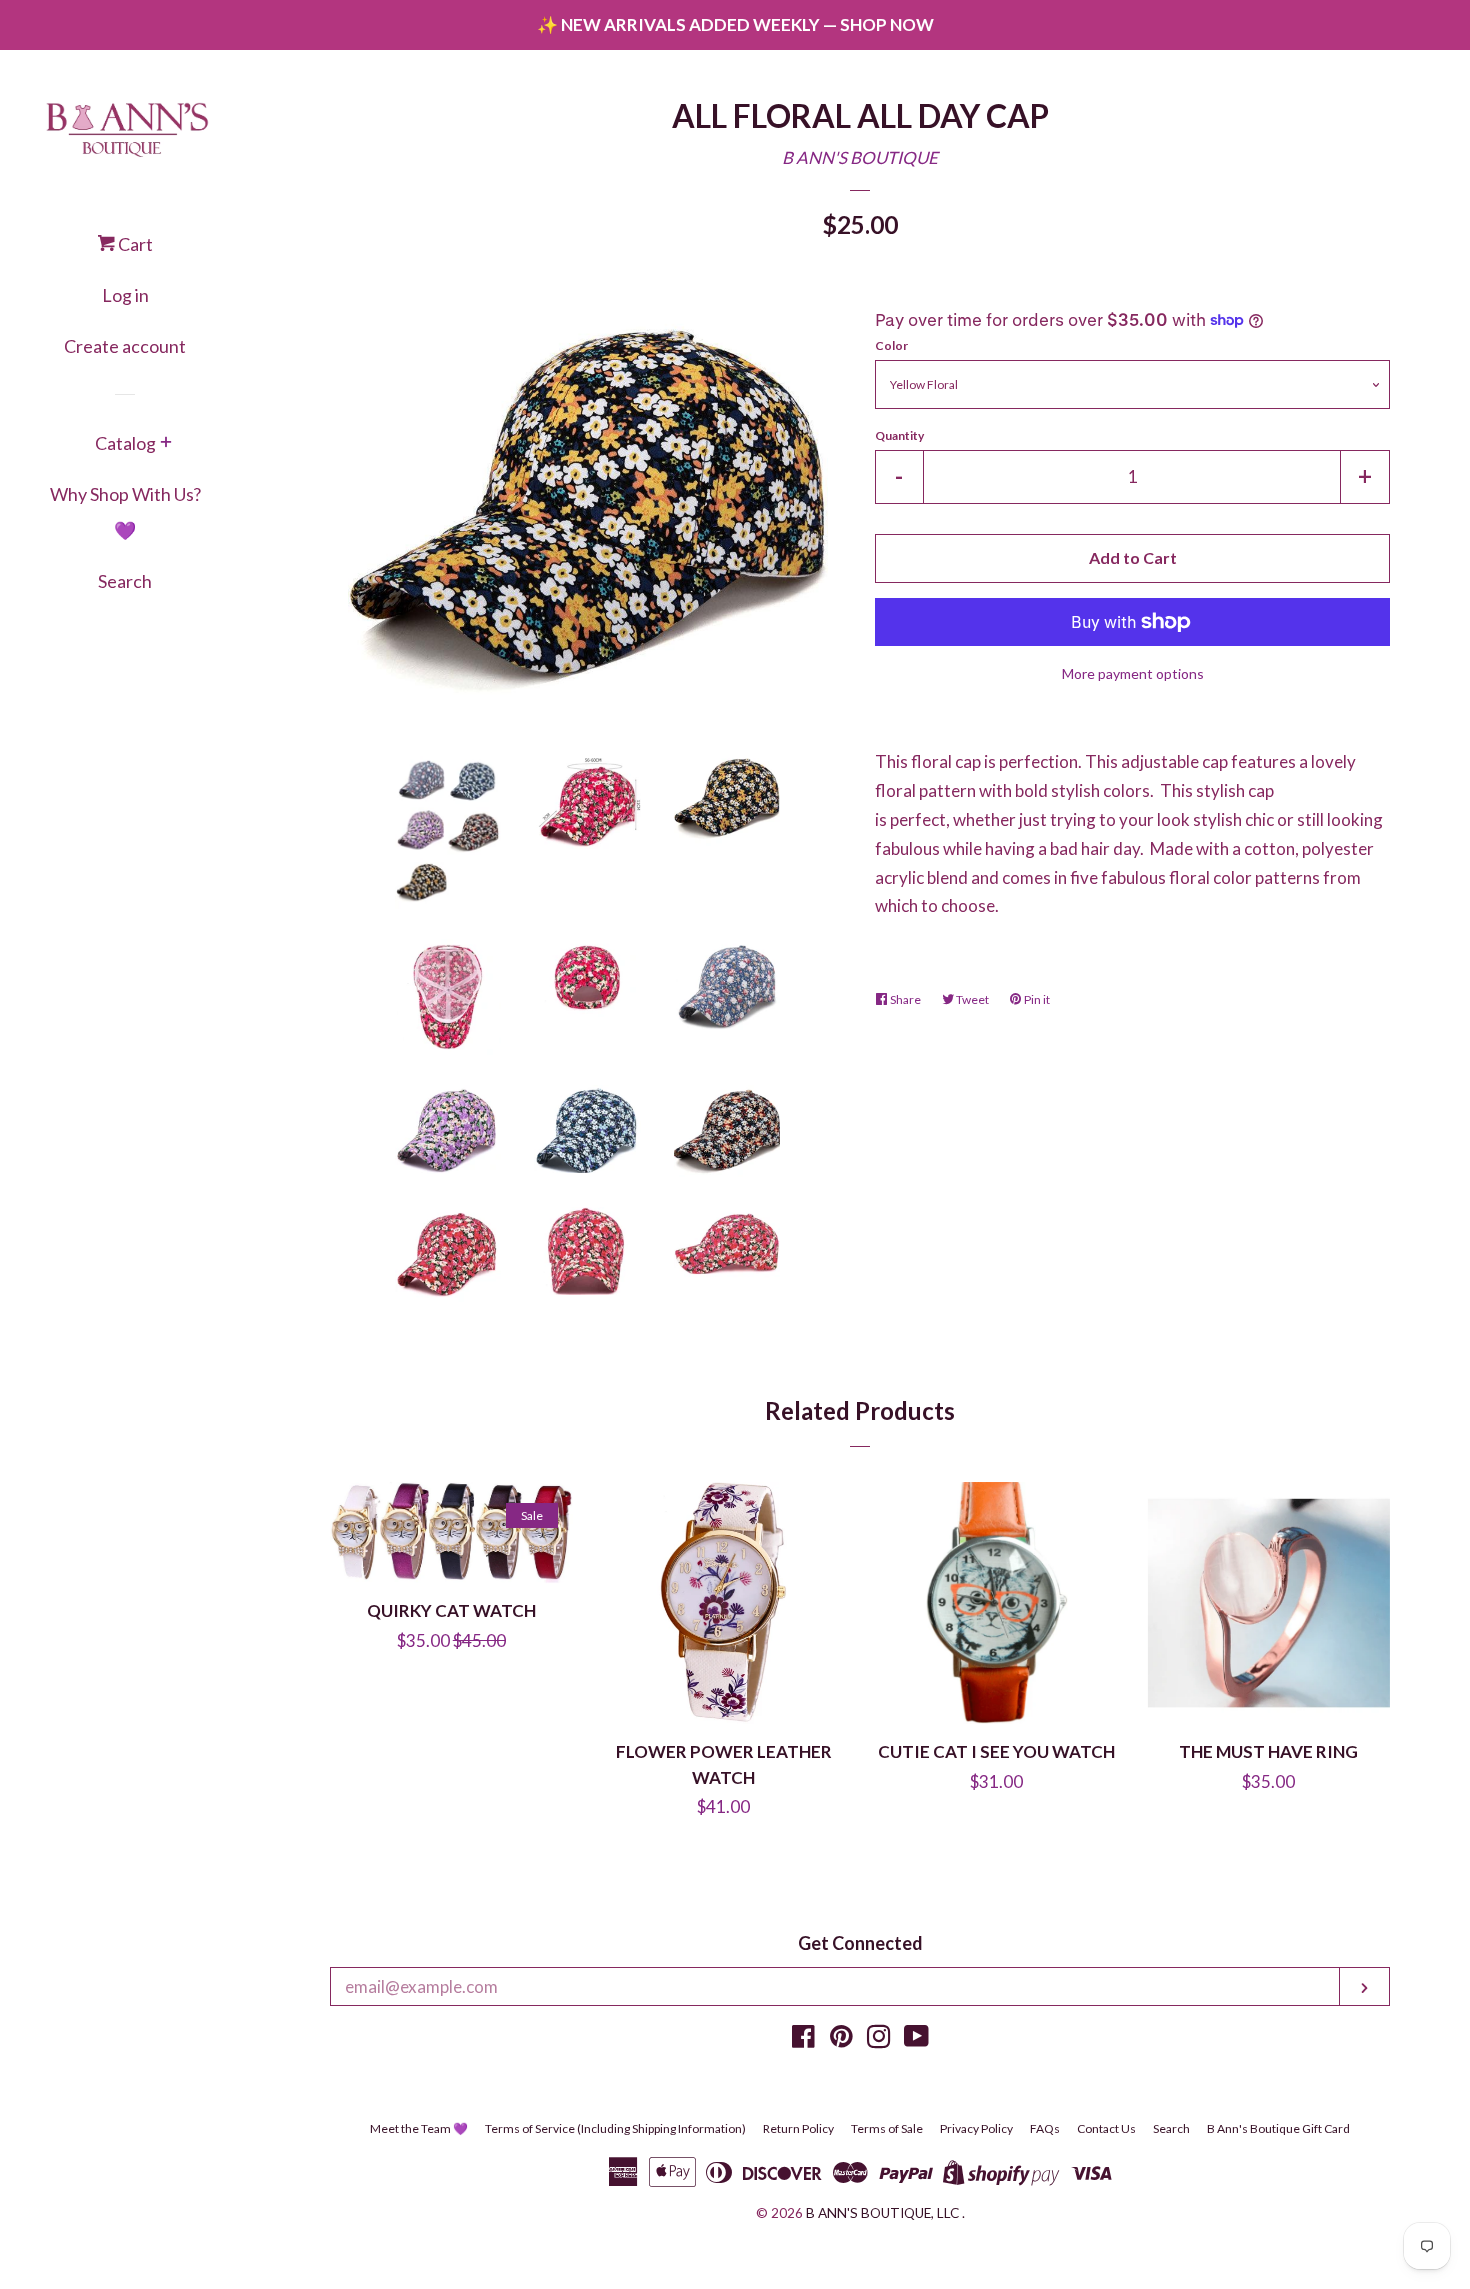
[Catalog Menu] (166, 444)
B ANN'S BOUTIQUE (860, 157)
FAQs (1045, 2128)
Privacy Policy (976, 2128)
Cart (134, 244)
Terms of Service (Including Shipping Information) (615, 2128)
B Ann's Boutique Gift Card (1278, 2128)
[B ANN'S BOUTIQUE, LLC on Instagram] (879, 2039)
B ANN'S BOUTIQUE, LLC (882, 2213)
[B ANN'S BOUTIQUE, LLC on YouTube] (916, 2039)
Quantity (899, 435)
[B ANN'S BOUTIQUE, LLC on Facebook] (803, 2039)
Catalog (125, 443)
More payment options (1133, 673)
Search (125, 581)
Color (891, 345)
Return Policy (798, 2128)
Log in (125, 295)
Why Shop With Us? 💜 (125, 512)
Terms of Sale (887, 2128)
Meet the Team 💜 (419, 2128)
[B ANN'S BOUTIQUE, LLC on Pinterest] (841, 2039)
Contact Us (1106, 2128)
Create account (125, 346)
